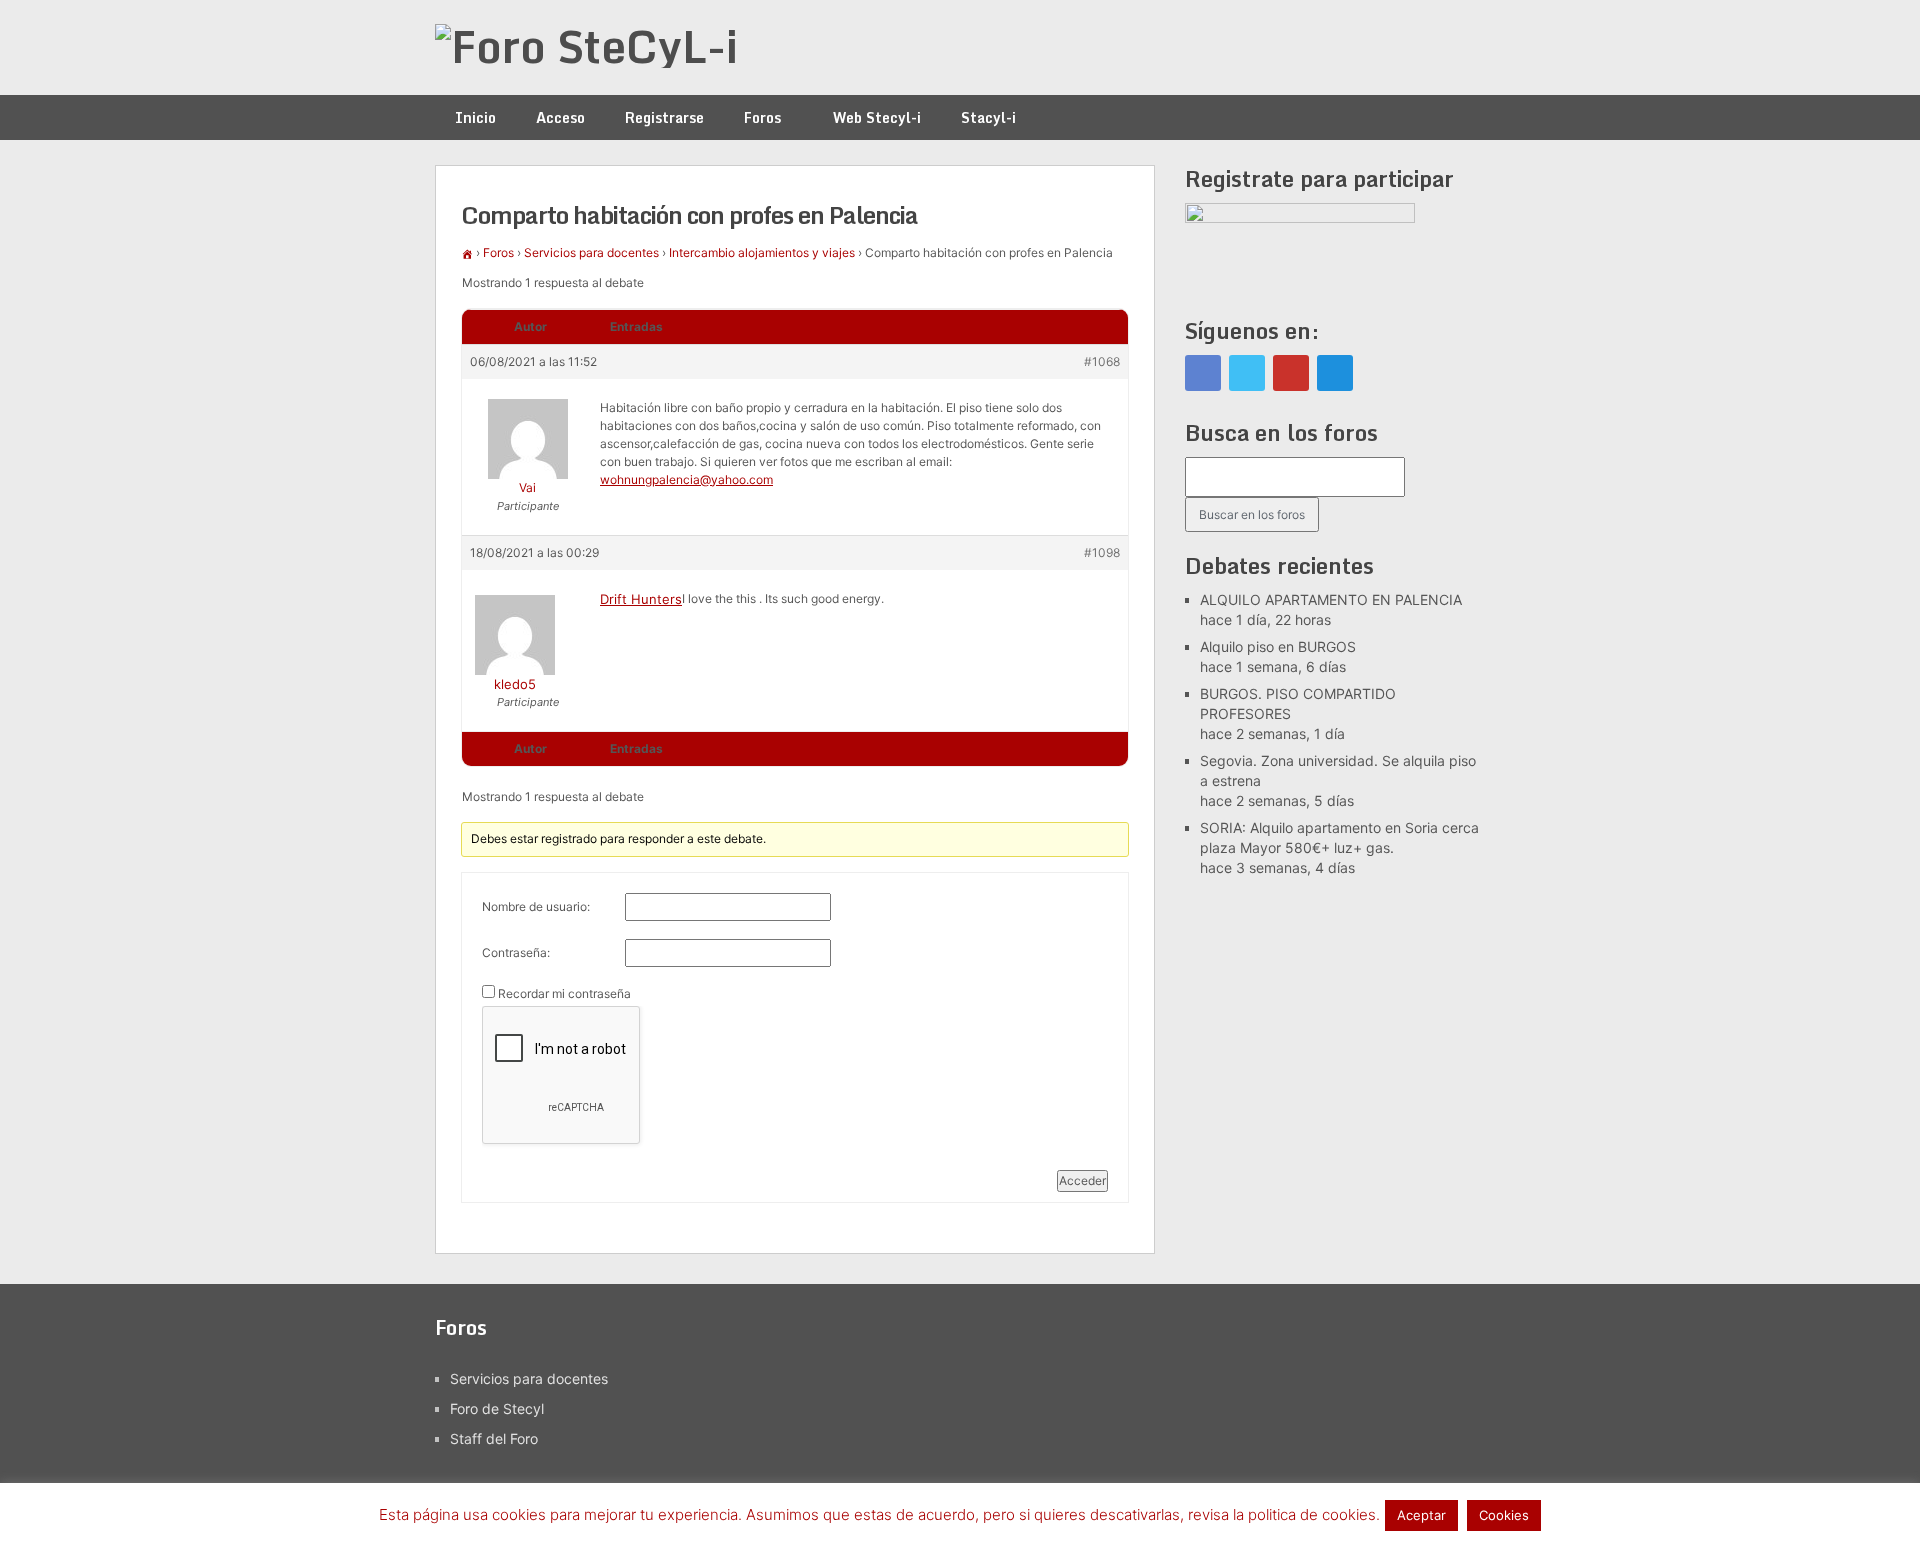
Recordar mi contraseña (564, 993)
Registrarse (664, 117)
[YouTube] (1291, 373)
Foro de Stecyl (497, 1408)
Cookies (1504, 1515)
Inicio (475, 117)
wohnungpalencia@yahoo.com (686, 479)
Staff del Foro (494, 1438)
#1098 (1102, 552)
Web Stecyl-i (877, 117)
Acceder (1082, 1180)
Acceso (560, 117)
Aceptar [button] (1421, 1515)
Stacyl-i (988, 117)
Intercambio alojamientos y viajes (762, 252)
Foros (762, 117)
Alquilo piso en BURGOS (1278, 646)
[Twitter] (1247, 373)
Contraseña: (516, 952)
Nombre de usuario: (536, 906)
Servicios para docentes (591, 252)
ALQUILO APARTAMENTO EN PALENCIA (1331, 599)
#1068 (1102, 361)
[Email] (1335, 373)
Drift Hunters (641, 599)
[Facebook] (1203, 373)
